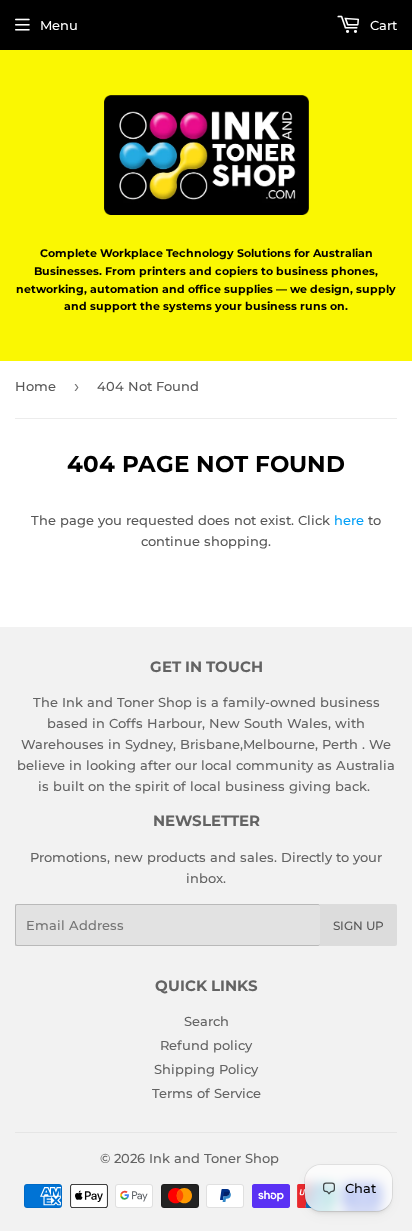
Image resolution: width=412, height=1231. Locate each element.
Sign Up (358, 925)
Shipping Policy (206, 1069)
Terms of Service (206, 1093)
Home (35, 386)
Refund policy (206, 1045)
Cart (381, 25)
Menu (59, 25)
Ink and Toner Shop (214, 1158)
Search (206, 1021)
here (349, 520)
